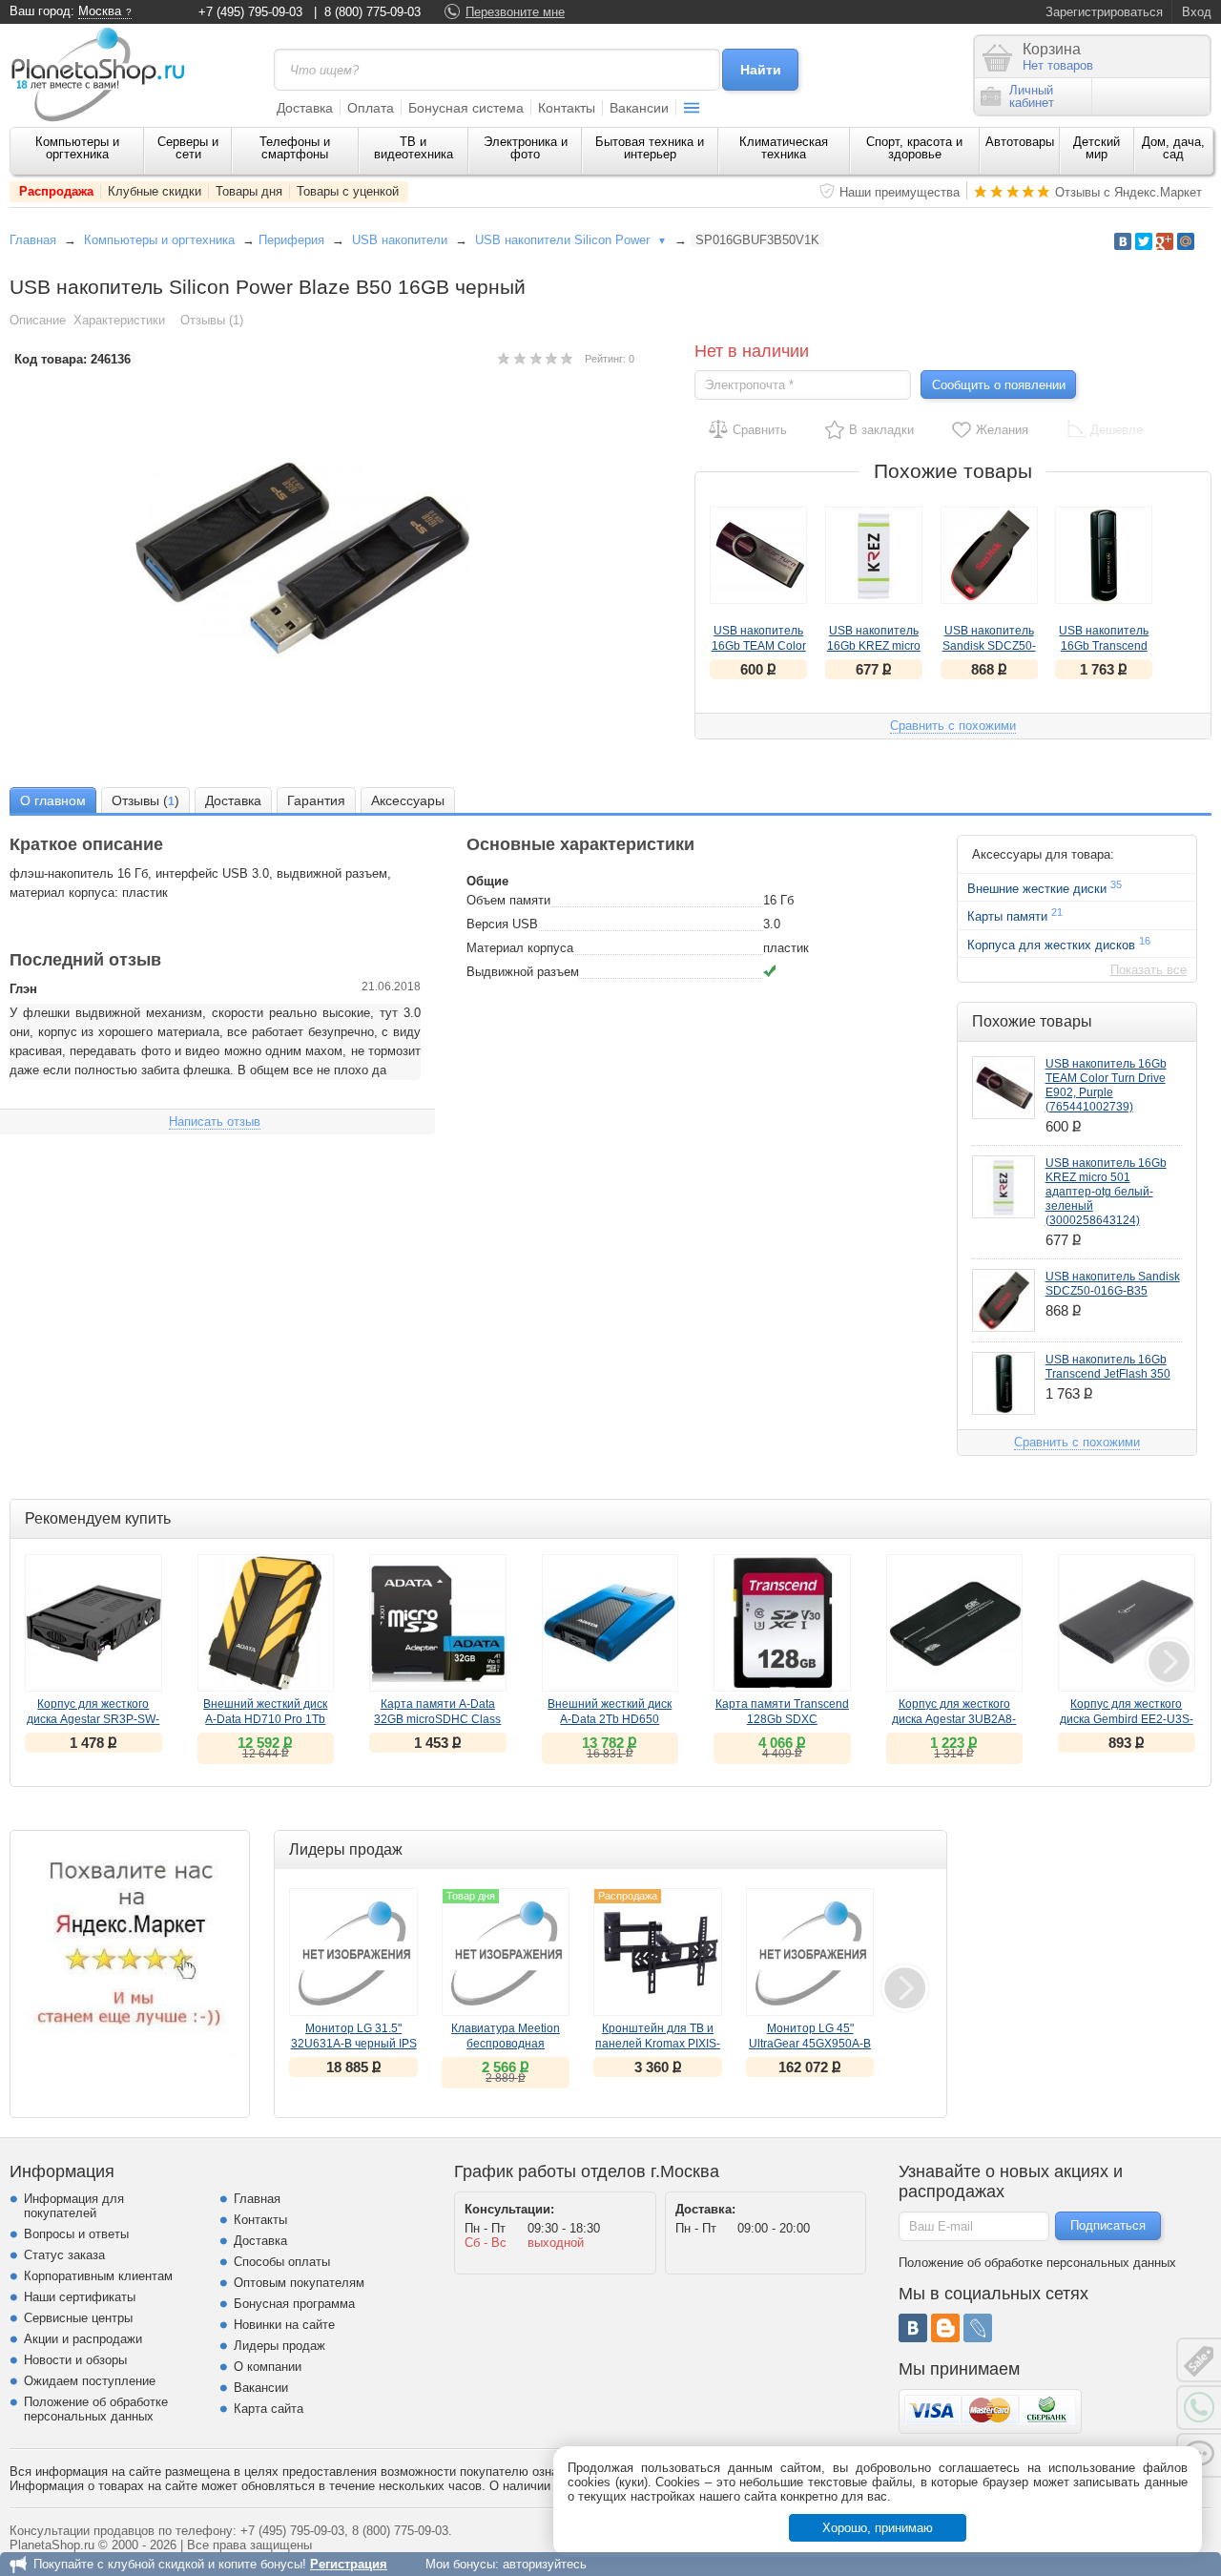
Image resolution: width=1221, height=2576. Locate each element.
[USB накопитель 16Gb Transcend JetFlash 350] (1104, 555)
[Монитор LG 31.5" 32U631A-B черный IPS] (353, 1953)
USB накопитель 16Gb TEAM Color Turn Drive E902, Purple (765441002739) (1106, 1085)
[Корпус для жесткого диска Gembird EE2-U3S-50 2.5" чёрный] (1127, 1623)
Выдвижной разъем (523, 972)
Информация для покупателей (74, 2206)
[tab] (53, 800)
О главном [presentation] (53, 800)
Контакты (567, 108)
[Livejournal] (978, 2328)
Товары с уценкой (348, 191)
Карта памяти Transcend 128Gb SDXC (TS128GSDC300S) (782, 1719)
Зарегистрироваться (1104, 12)
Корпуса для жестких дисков (1059, 944)
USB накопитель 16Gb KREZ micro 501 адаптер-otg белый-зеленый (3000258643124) (1106, 1192)
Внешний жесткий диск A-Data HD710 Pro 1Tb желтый (265, 1719)
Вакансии (639, 108)
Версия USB (502, 924)
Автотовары (1020, 142)
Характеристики (119, 320)
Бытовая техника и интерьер (650, 148)
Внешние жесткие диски (1045, 887)
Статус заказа (64, 2255)
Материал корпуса (520, 948)
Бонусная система (466, 108)
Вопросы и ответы (76, 2234)
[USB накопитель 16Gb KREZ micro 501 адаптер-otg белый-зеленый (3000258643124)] (874, 555)
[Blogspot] (945, 2328)
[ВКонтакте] (913, 2328)
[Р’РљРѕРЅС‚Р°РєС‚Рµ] (1123, 241)
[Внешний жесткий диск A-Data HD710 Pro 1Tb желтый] (266, 1623)
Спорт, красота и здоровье (914, 148)
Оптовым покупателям (299, 2283)
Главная (33, 240)
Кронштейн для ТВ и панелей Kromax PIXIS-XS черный (658, 2044)
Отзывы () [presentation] (145, 800)
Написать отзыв (215, 1122)
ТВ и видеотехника (414, 148)
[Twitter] (1144, 241)
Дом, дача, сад (1173, 148)
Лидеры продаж (279, 2346)
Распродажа (56, 191)
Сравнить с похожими (953, 726)
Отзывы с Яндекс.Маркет (1128, 192)
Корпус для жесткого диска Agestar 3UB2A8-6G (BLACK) (954, 1719)
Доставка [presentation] (233, 800)
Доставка (305, 108)
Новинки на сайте (284, 2325)
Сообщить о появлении (999, 385)
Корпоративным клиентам (98, 2276)
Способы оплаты (282, 2262)
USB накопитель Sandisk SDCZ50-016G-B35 (989, 646)
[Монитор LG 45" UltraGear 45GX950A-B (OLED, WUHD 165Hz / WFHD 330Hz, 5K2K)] (810, 1953)
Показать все (1149, 970)
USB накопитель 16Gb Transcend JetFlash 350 (1104, 646)
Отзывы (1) (212, 320)
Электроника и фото (526, 148)
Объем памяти (508, 900)
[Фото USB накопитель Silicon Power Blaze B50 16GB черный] (322, 558)
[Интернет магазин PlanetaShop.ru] (105, 74)
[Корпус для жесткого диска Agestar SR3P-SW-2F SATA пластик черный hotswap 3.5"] (93, 1623)
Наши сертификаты (80, 2297)
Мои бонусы (460, 2564)
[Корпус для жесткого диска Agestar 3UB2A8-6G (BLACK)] (955, 1623)
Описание (38, 320)
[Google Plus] (1165, 241)
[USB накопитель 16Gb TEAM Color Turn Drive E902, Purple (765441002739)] (758, 555)
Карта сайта (269, 2409)
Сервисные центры (78, 2318)
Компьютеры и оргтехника (77, 148)
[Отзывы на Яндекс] (130, 1950)
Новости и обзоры (75, 2360)
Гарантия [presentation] (316, 800)
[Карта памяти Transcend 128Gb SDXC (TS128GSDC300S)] (782, 1623)
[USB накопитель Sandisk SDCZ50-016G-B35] (989, 555)
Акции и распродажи (83, 2339)
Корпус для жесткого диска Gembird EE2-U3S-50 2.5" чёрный (1127, 1719)
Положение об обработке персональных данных (96, 2409)
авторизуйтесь (545, 2564)
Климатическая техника (784, 148)
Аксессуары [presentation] (408, 800)
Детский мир (1097, 148)
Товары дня (249, 191)
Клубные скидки (155, 191)
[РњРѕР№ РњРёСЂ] (1186, 241)
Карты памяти (1015, 915)
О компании (268, 2367)
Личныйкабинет (1032, 96)
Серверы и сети (188, 148)
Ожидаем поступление (90, 2381)
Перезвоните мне (515, 12)
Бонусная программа (294, 2304)
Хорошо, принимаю (878, 2528)
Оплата (371, 108)
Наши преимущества (900, 192)
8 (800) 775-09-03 (373, 12)
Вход (1197, 12)
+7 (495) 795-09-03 (250, 12)
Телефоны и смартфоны (295, 148)
